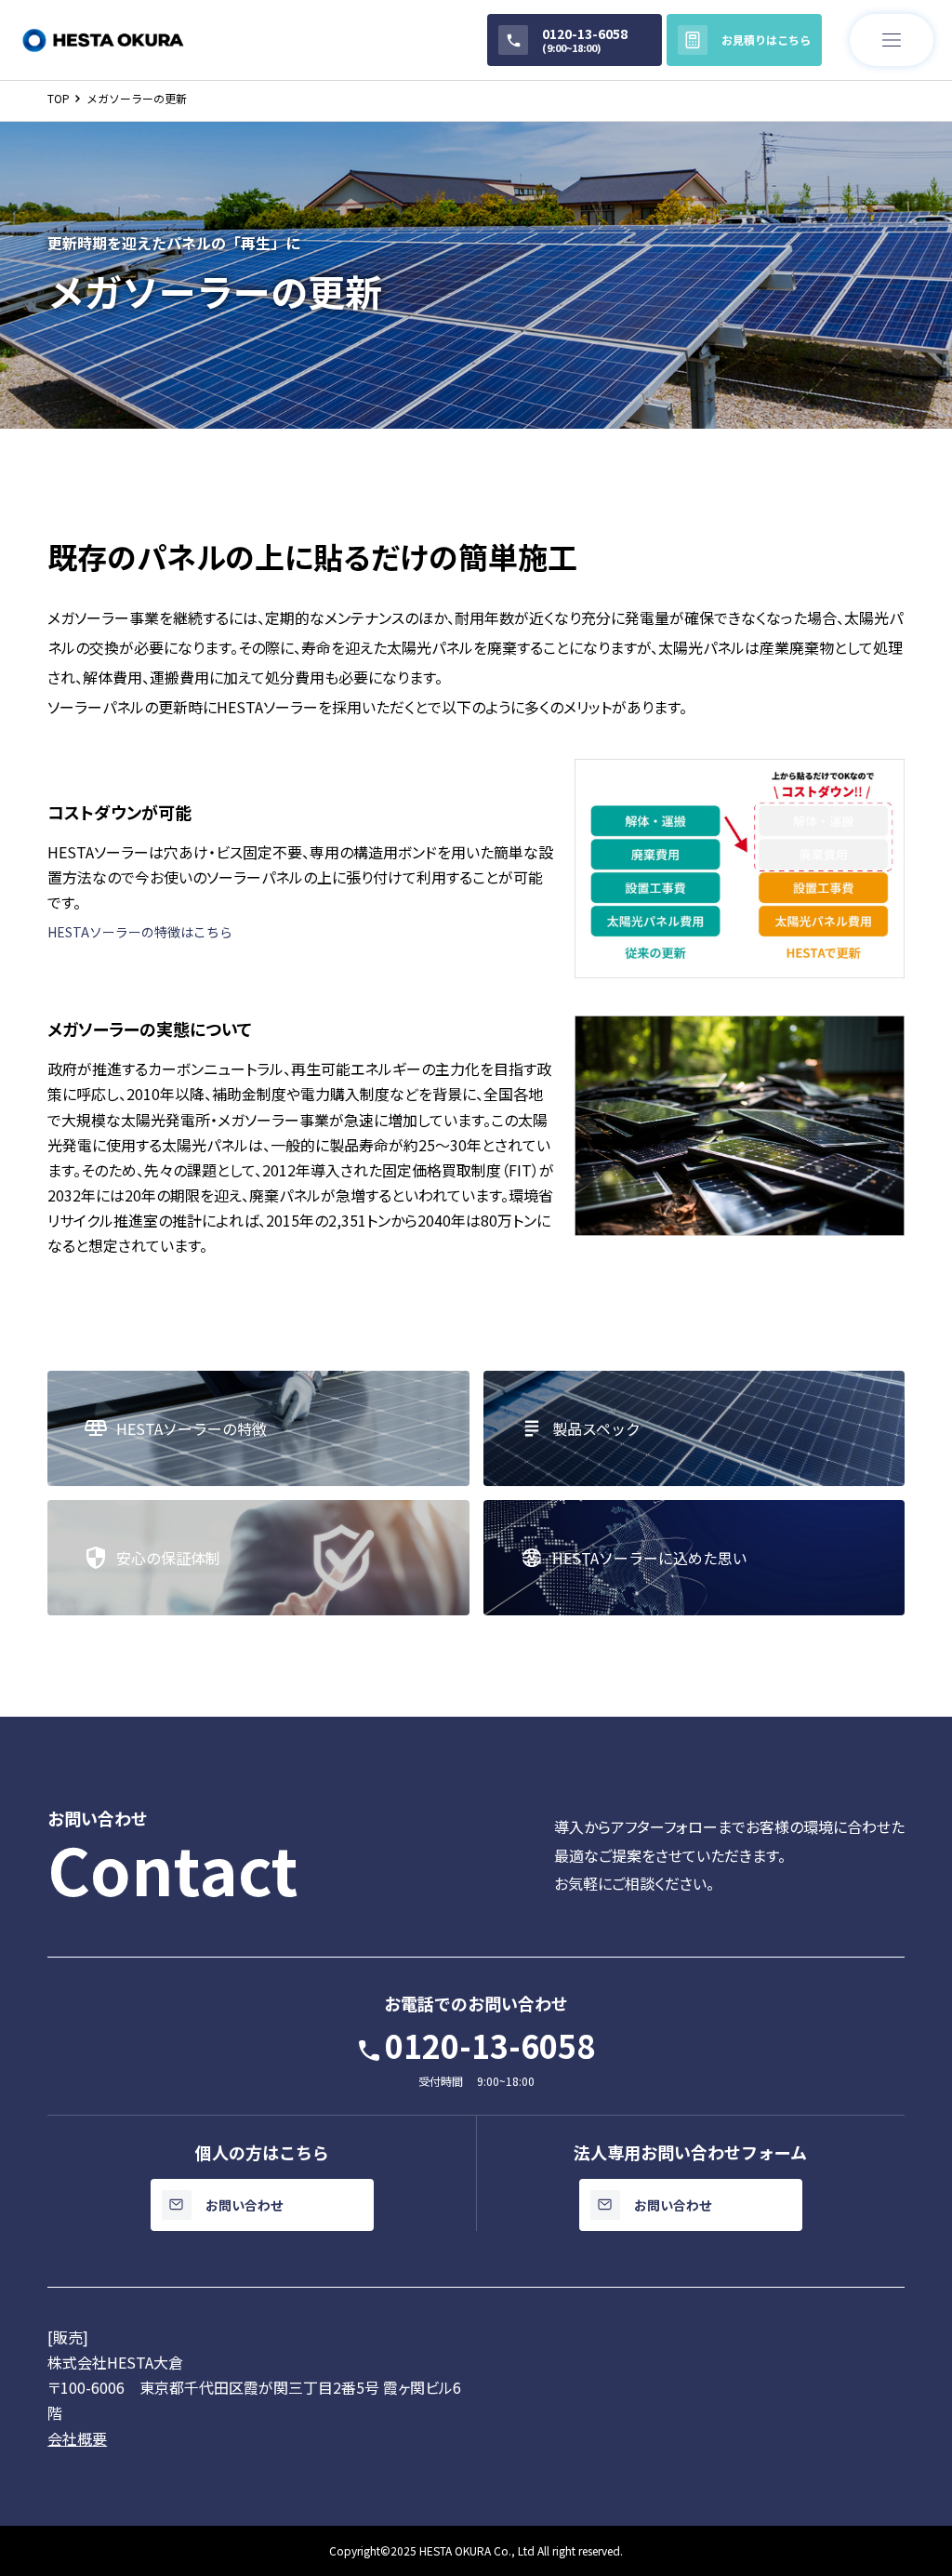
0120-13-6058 (490, 2045)
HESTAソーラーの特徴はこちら (140, 932)
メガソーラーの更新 (137, 98)
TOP (59, 98)
